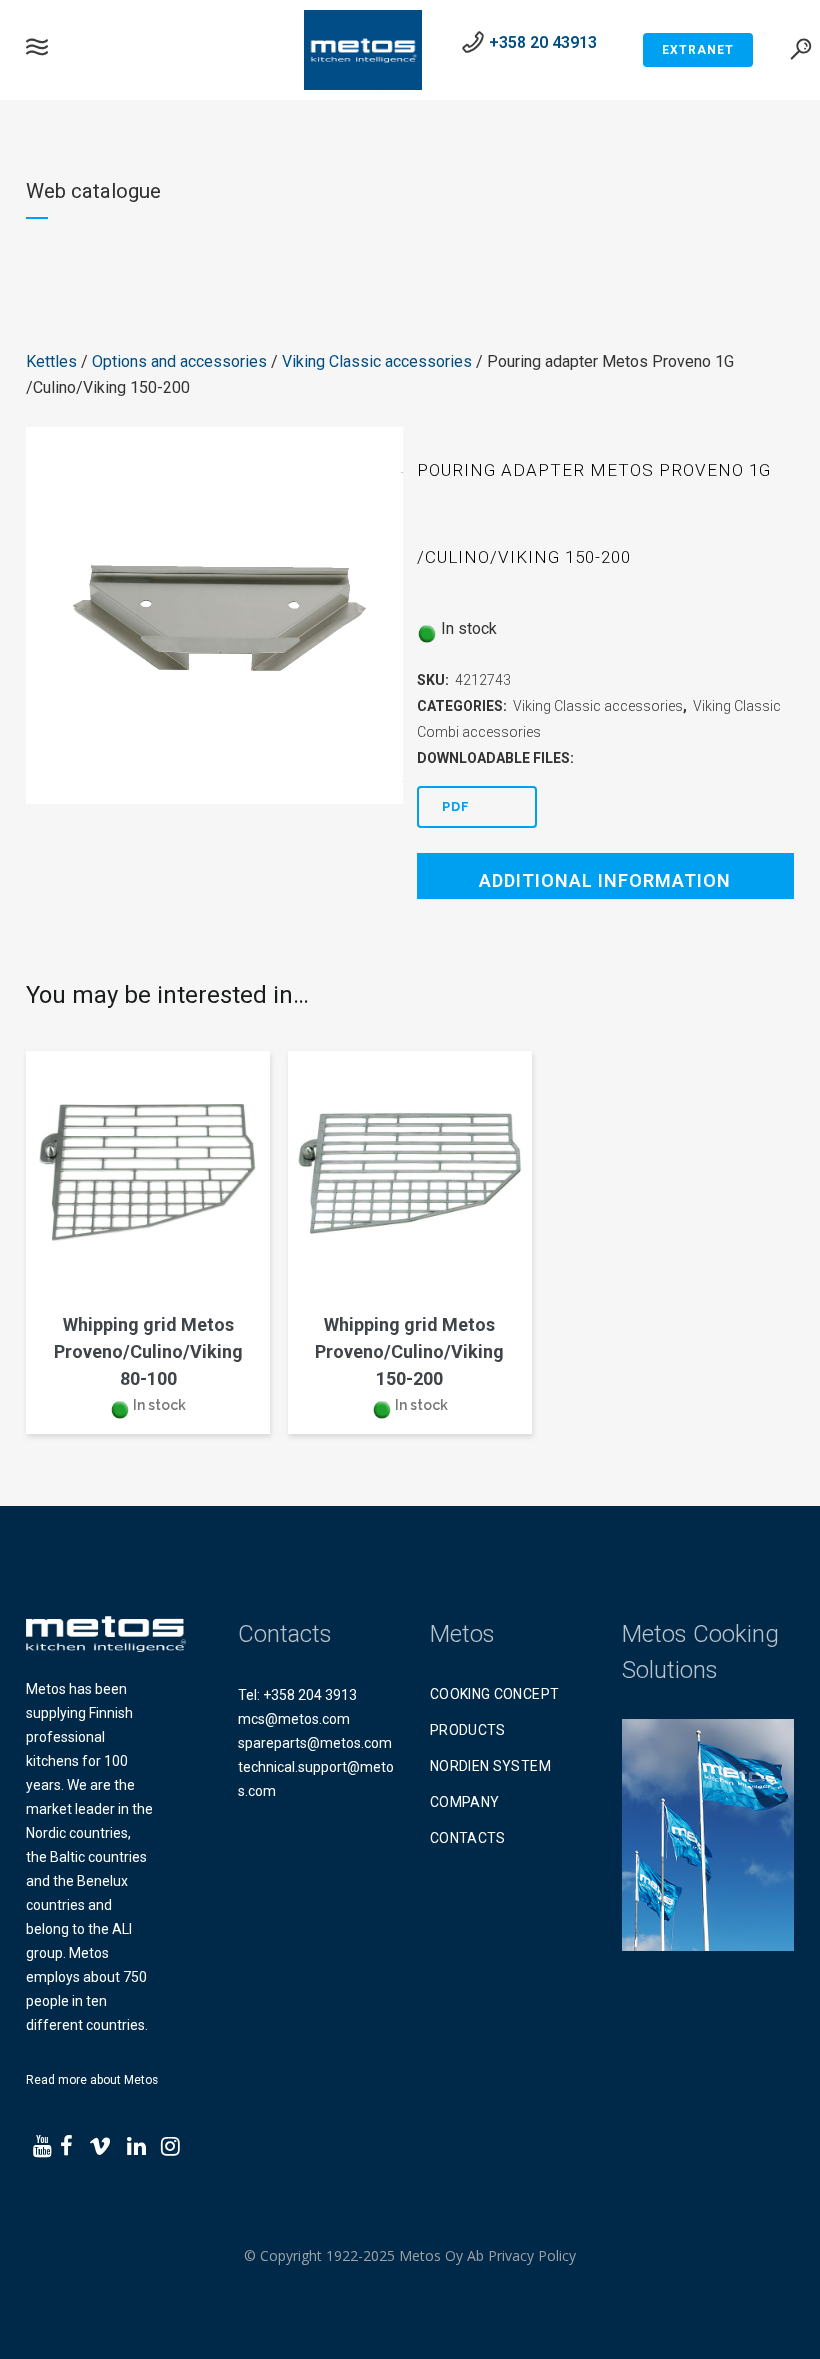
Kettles (51, 361)
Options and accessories (179, 361)
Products (468, 1730)
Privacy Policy (532, 2255)
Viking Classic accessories (377, 361)
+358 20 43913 (543, 42)
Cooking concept (494, 1694)
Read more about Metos (92, 2080)
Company (464, 1802)
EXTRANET (698, 50)
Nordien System (490, 1766)
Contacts (468, 1838)
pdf (456, 806)
